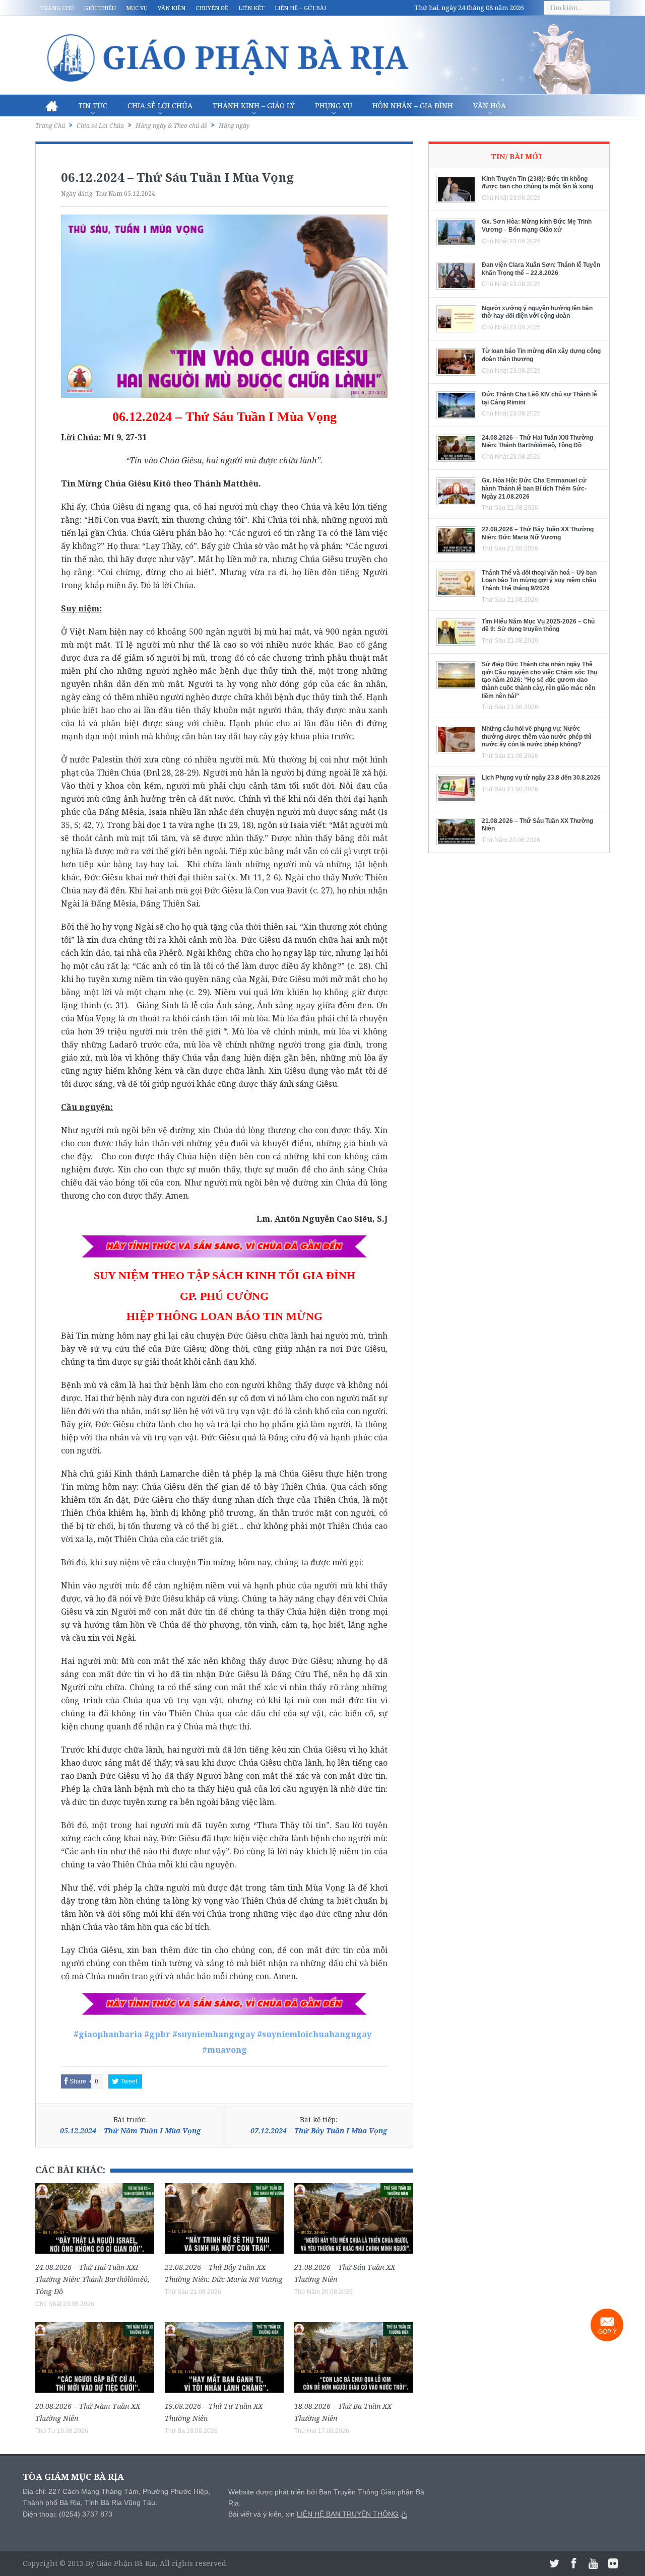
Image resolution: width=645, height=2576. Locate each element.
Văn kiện (172, 8)
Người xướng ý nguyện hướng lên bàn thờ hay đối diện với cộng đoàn (537, 312)
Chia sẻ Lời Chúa (160, 106)
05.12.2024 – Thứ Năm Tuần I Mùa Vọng (130, 2131)
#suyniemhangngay (214, 2034)
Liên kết (251, 8)
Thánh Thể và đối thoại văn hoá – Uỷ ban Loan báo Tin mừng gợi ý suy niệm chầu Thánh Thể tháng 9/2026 (539, 580)
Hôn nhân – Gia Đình (413, 106)
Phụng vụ (334, 106)
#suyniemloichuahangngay (314, 2034)
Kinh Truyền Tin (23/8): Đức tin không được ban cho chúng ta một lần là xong (537, 183)
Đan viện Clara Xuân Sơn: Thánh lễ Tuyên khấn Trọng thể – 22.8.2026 (541, 269)
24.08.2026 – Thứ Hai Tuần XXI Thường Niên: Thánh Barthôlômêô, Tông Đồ (92, 2279)
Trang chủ (57, 8)
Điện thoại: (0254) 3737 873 (68, 2514)
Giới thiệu (100, 8)
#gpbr (157, 2034)
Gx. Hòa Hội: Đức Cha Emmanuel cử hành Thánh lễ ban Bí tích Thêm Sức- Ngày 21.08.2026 (534, 488)
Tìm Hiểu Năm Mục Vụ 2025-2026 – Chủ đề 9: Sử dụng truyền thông (538, 625)
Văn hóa (490, 106)
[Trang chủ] (52, 106)
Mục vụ (137, 8)
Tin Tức (93, 106)
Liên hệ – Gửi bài (300, 8)
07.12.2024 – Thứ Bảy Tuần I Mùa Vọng (319, 2131)
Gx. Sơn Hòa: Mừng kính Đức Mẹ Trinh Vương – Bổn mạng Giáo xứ (537, 226)
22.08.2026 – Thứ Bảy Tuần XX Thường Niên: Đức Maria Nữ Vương (538, 533)
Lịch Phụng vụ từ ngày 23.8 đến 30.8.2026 (541, 778)
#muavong (224, 2050)
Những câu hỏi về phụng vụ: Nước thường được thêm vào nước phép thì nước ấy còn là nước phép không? (536, 737)
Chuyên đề (212, 8)
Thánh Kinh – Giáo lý (254, 106)
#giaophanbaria (108, 2034)
